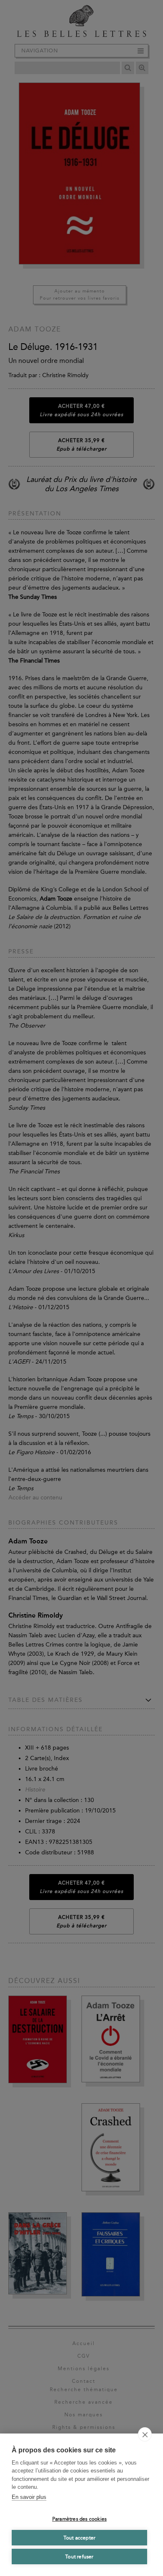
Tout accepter (80, 2538)
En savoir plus (29, 2497)
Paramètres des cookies (79, 2519)
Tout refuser (79, 2557)
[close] (145, 2434)
